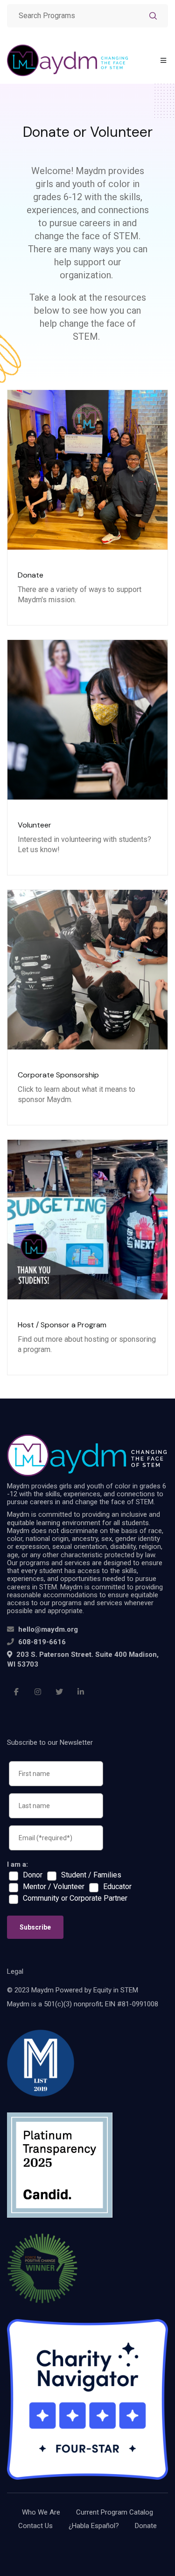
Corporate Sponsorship (58, 1075)
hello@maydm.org (48, 1629)
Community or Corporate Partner (75, 1898)
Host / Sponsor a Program (62, 1325)
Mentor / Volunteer (54, 1887)
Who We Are (41, 2512)
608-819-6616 (42, 1642)
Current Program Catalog (115, 2512)
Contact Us (35, 2526)
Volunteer (35, 825)
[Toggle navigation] (163, 61)
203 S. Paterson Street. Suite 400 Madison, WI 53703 (83, 1659)
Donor (33, 1875)
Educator (117, 1887)
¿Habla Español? (94, 2526)
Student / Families (91, 1875)
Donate (31, 575)
